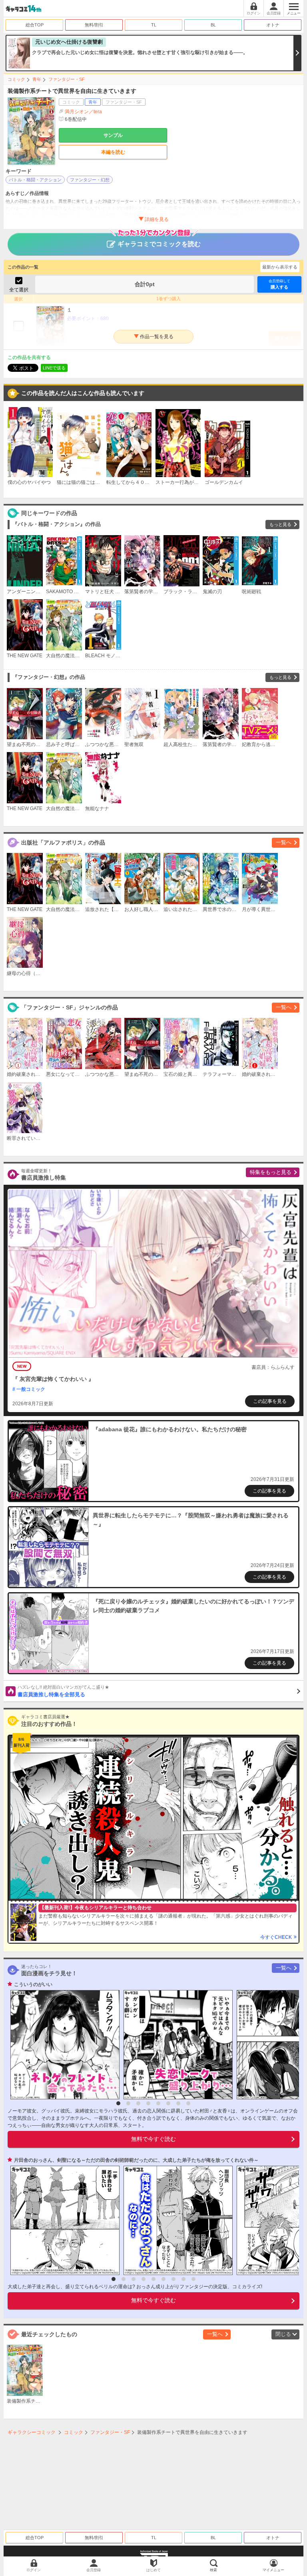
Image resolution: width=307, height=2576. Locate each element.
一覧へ (284, 842)
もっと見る (280, 524)
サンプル (113, 135)
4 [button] (148, 2103)
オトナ (273, 25)
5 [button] (158, 2103)
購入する (279, 284)
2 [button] (128, 2103)
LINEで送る (54, 368)
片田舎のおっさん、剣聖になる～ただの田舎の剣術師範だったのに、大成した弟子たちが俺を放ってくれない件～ (136, 2160)
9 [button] (193, 2279)
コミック (16, 79)
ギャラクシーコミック (32, 2432)
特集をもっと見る (271, 1172)
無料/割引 (94, 25)
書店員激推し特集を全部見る (63, 1691)
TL (154, 25)
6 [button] (168, 2103)
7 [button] (178, 2103)
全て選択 (19, 290)
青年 (37, 79)
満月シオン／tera (83, 112)
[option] (63, 2045)
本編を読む (113, 152)
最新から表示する (280, 267)
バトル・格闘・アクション (35, 180)
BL (213, 25)
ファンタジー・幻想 (90, 180)
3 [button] (138, 2103)
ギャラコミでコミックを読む (159, 244)
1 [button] (118, 2103)
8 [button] (188, 2103)
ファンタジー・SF (67, 79)
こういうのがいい (33, 1984)
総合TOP (35, 25)
